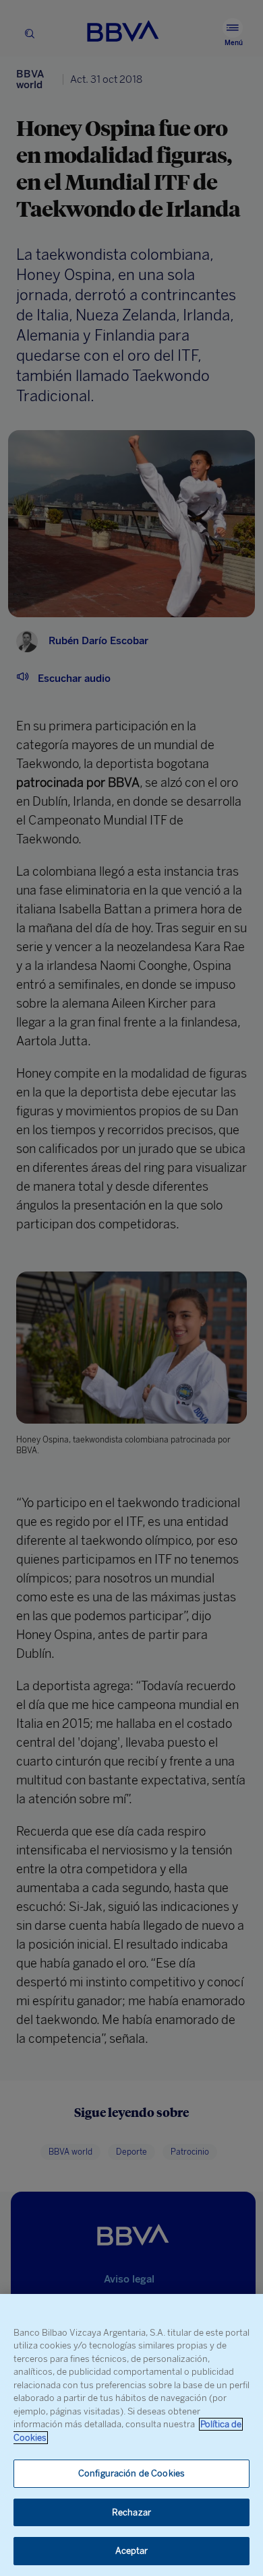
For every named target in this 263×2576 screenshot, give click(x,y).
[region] (131, 2435)
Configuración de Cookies (131, 2473)
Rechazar (131, 2512)
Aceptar (132, 2551)
